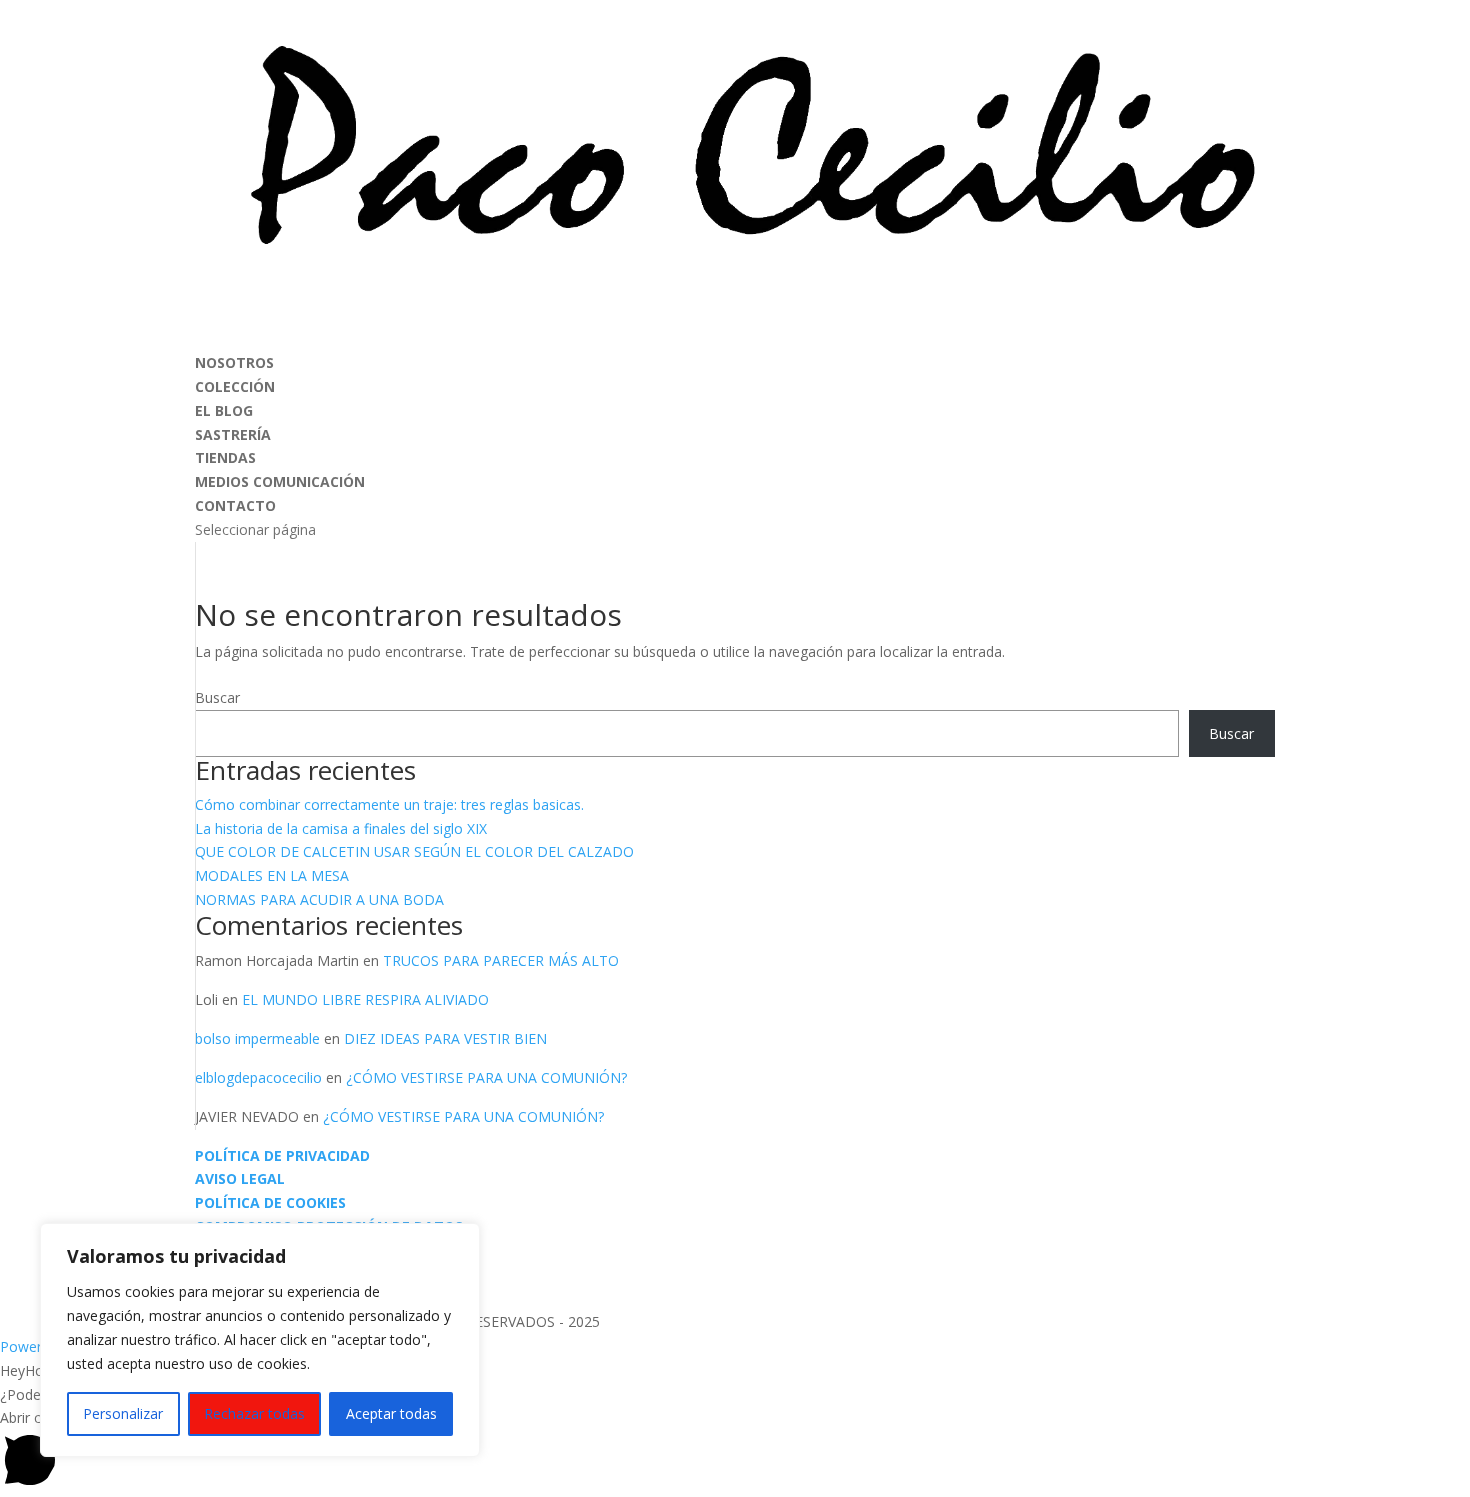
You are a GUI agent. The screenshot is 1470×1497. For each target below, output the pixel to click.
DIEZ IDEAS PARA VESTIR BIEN (445, 1038)
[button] (735, 1451)
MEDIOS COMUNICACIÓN (280, 481)
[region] (260, 1340)
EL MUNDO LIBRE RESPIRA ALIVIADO (365, 999)
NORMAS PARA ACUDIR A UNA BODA (319, 899)
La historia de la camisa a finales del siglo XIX (341, 828)
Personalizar (123, 1413)
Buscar (217, 697)
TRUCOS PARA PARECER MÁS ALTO (501, 960)
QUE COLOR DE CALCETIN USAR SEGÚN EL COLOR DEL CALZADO (414, 851)
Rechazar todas (254, 1413)
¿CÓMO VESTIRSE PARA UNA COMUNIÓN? (486, 1077)
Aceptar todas (391, 1413)
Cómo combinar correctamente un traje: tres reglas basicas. (389, 804)
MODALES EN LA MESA (272, 875)
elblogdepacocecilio (258, 1077)
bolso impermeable (257, 1038)
